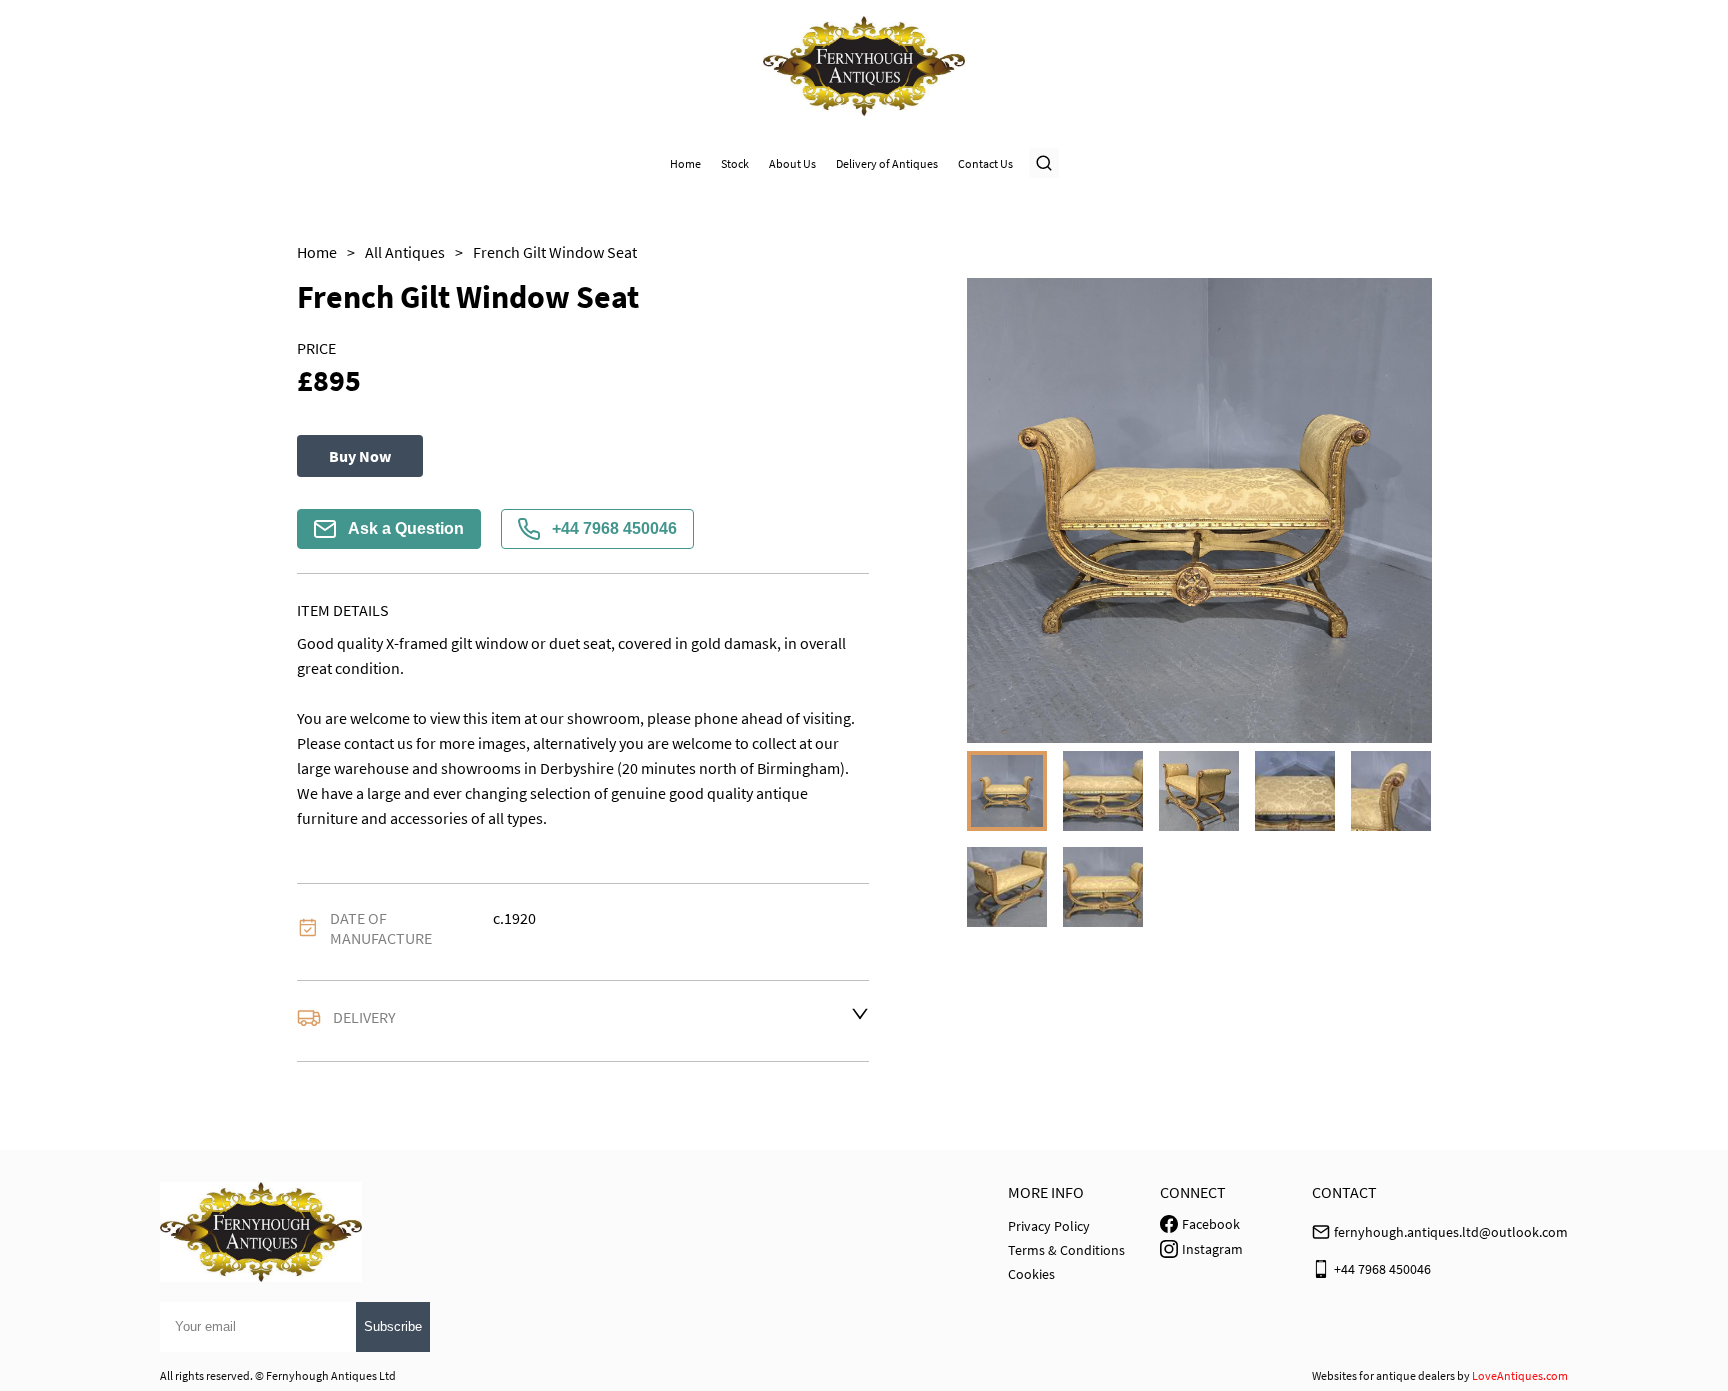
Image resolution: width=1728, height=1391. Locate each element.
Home (685, 163)
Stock (735, 163)
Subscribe (393, 1326)
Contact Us (985, 163)
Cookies (1031, 1274)
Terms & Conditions (1066, 1250)
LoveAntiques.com (1520, 1375)
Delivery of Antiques (887, 163)
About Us (792, 163)
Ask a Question (406, 528)
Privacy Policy (1049, 1226)
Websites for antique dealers (1383, 1375)
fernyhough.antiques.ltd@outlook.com (1451, 1232)
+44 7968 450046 (614, 528)
